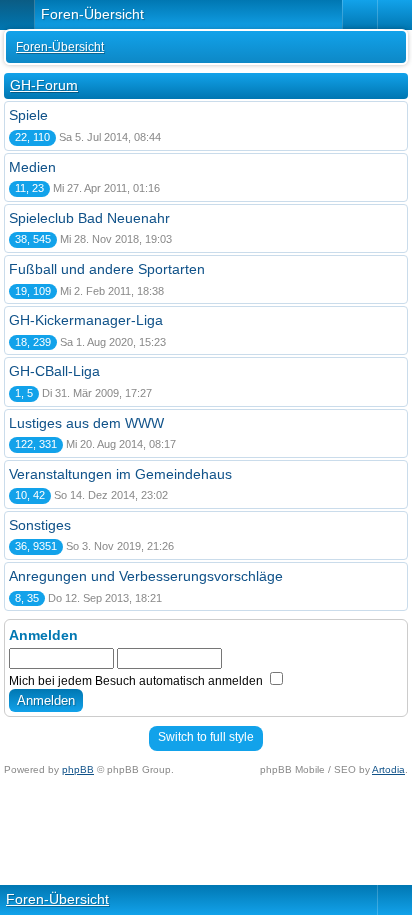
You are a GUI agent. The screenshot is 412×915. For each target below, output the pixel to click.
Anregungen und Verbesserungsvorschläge (146, 576)
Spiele (28, 115)
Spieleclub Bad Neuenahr (89, 218)
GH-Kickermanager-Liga (86, 320)
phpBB (78, 769)
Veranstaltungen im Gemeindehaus (120, 474)
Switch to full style (206, 737)
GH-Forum (44, 85)
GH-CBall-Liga (54, 371)
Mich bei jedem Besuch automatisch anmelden (137, 681)
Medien (32, 167)
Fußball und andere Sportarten (107, 269)
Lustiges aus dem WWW (86, 423)
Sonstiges (40, 525)
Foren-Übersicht (60, 47)
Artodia (388, 769)
